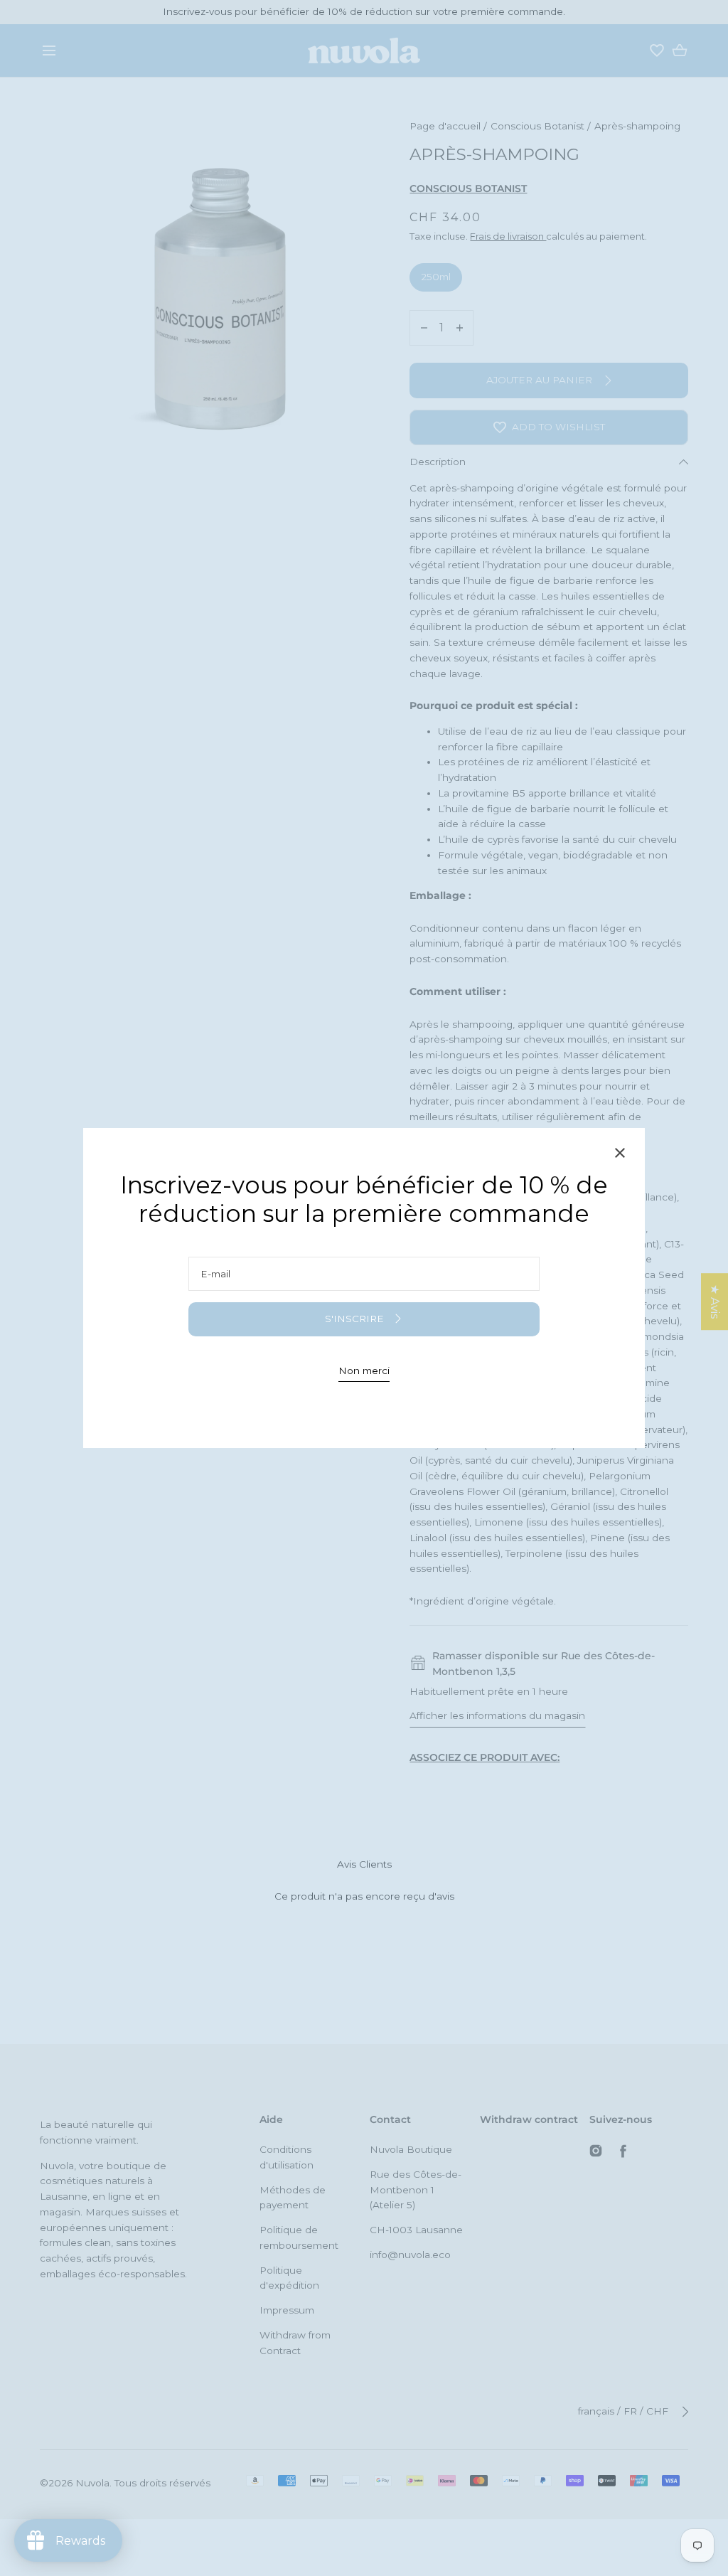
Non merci (364, 1371)
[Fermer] (620, 1155)
